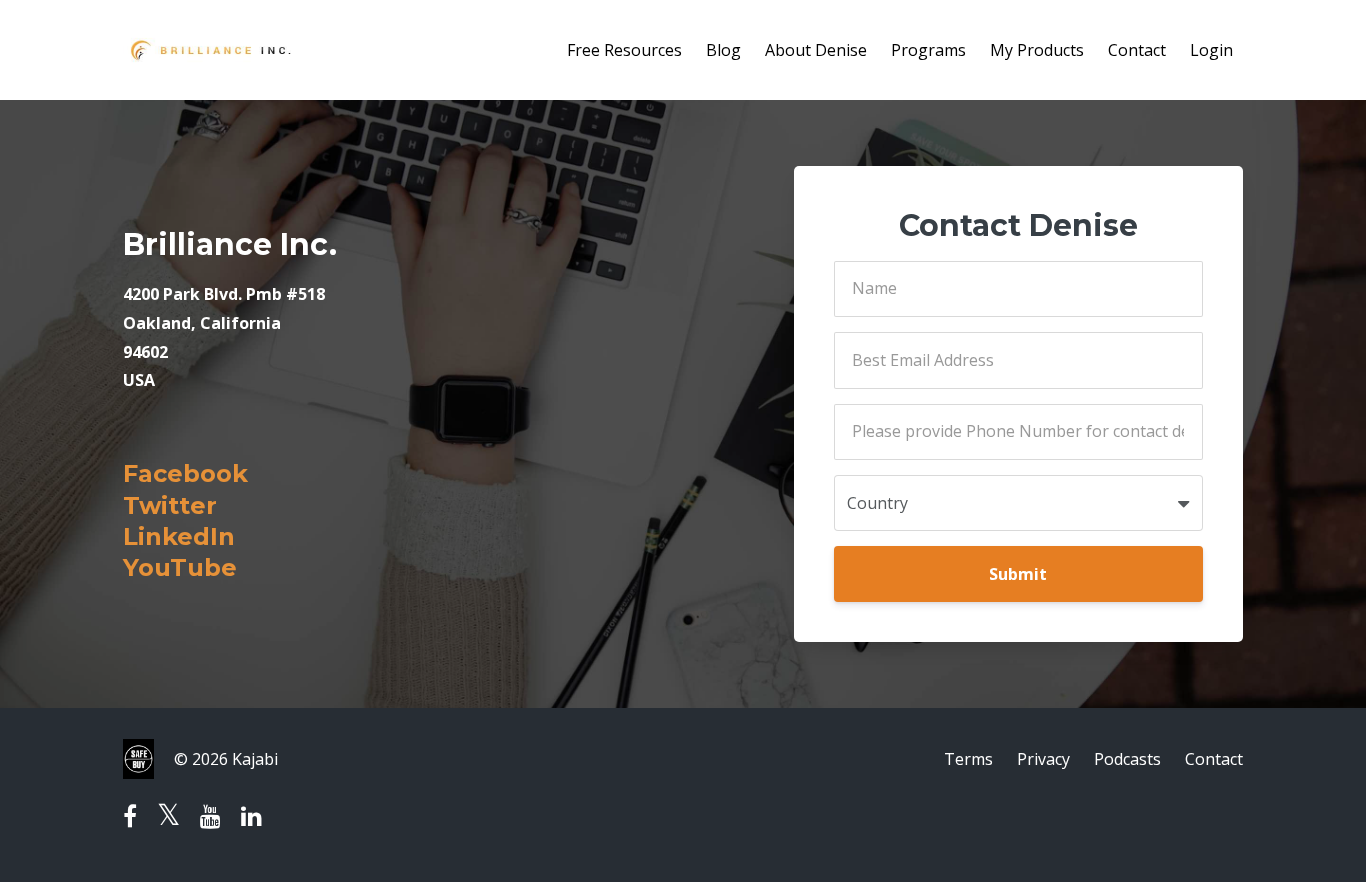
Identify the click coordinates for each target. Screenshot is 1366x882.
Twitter (170, 505)
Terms (968, 759)
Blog (723, 50)
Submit (1018, 574)
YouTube (180, 567)
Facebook (185, 473)
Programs (928, 50)
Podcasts (1127, 759)
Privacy (1043, 759)
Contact (1137, 50)
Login (1211, 50)
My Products (1037, 50)
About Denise (816, 50)
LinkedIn (179, 536)
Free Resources (624, 50)
